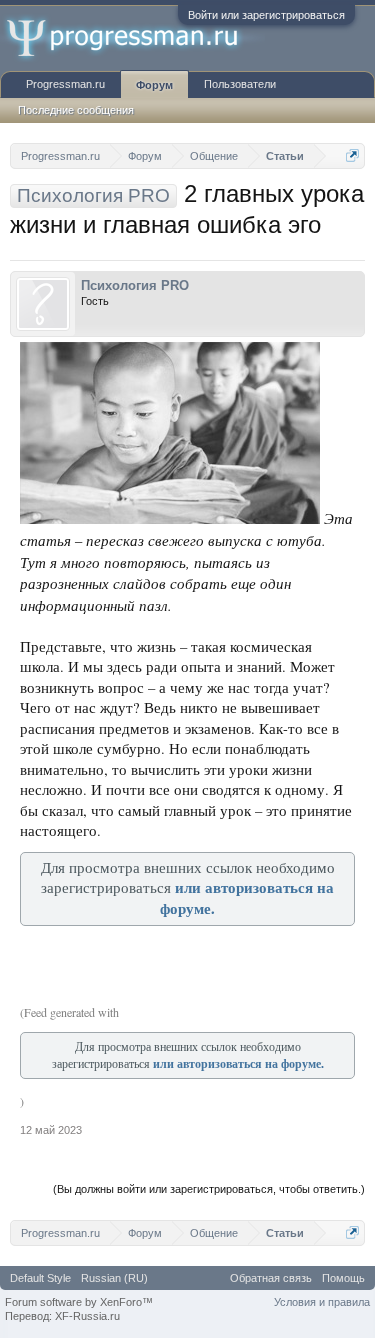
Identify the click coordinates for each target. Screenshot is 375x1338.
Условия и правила (322, 1302)
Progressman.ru (65, 84)
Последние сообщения (76, 110)
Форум (154, 85)
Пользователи (240, 84)
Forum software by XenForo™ (79, 1302)
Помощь (343, 1278)
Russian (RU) (114, 1278)
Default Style (40, 1278)
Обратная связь (271, 1278)
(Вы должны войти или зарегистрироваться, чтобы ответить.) (209, 1189)
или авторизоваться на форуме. (238, 1063)
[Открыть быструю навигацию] (352, 155)
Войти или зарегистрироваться (266, 15)
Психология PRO (135, 285)
